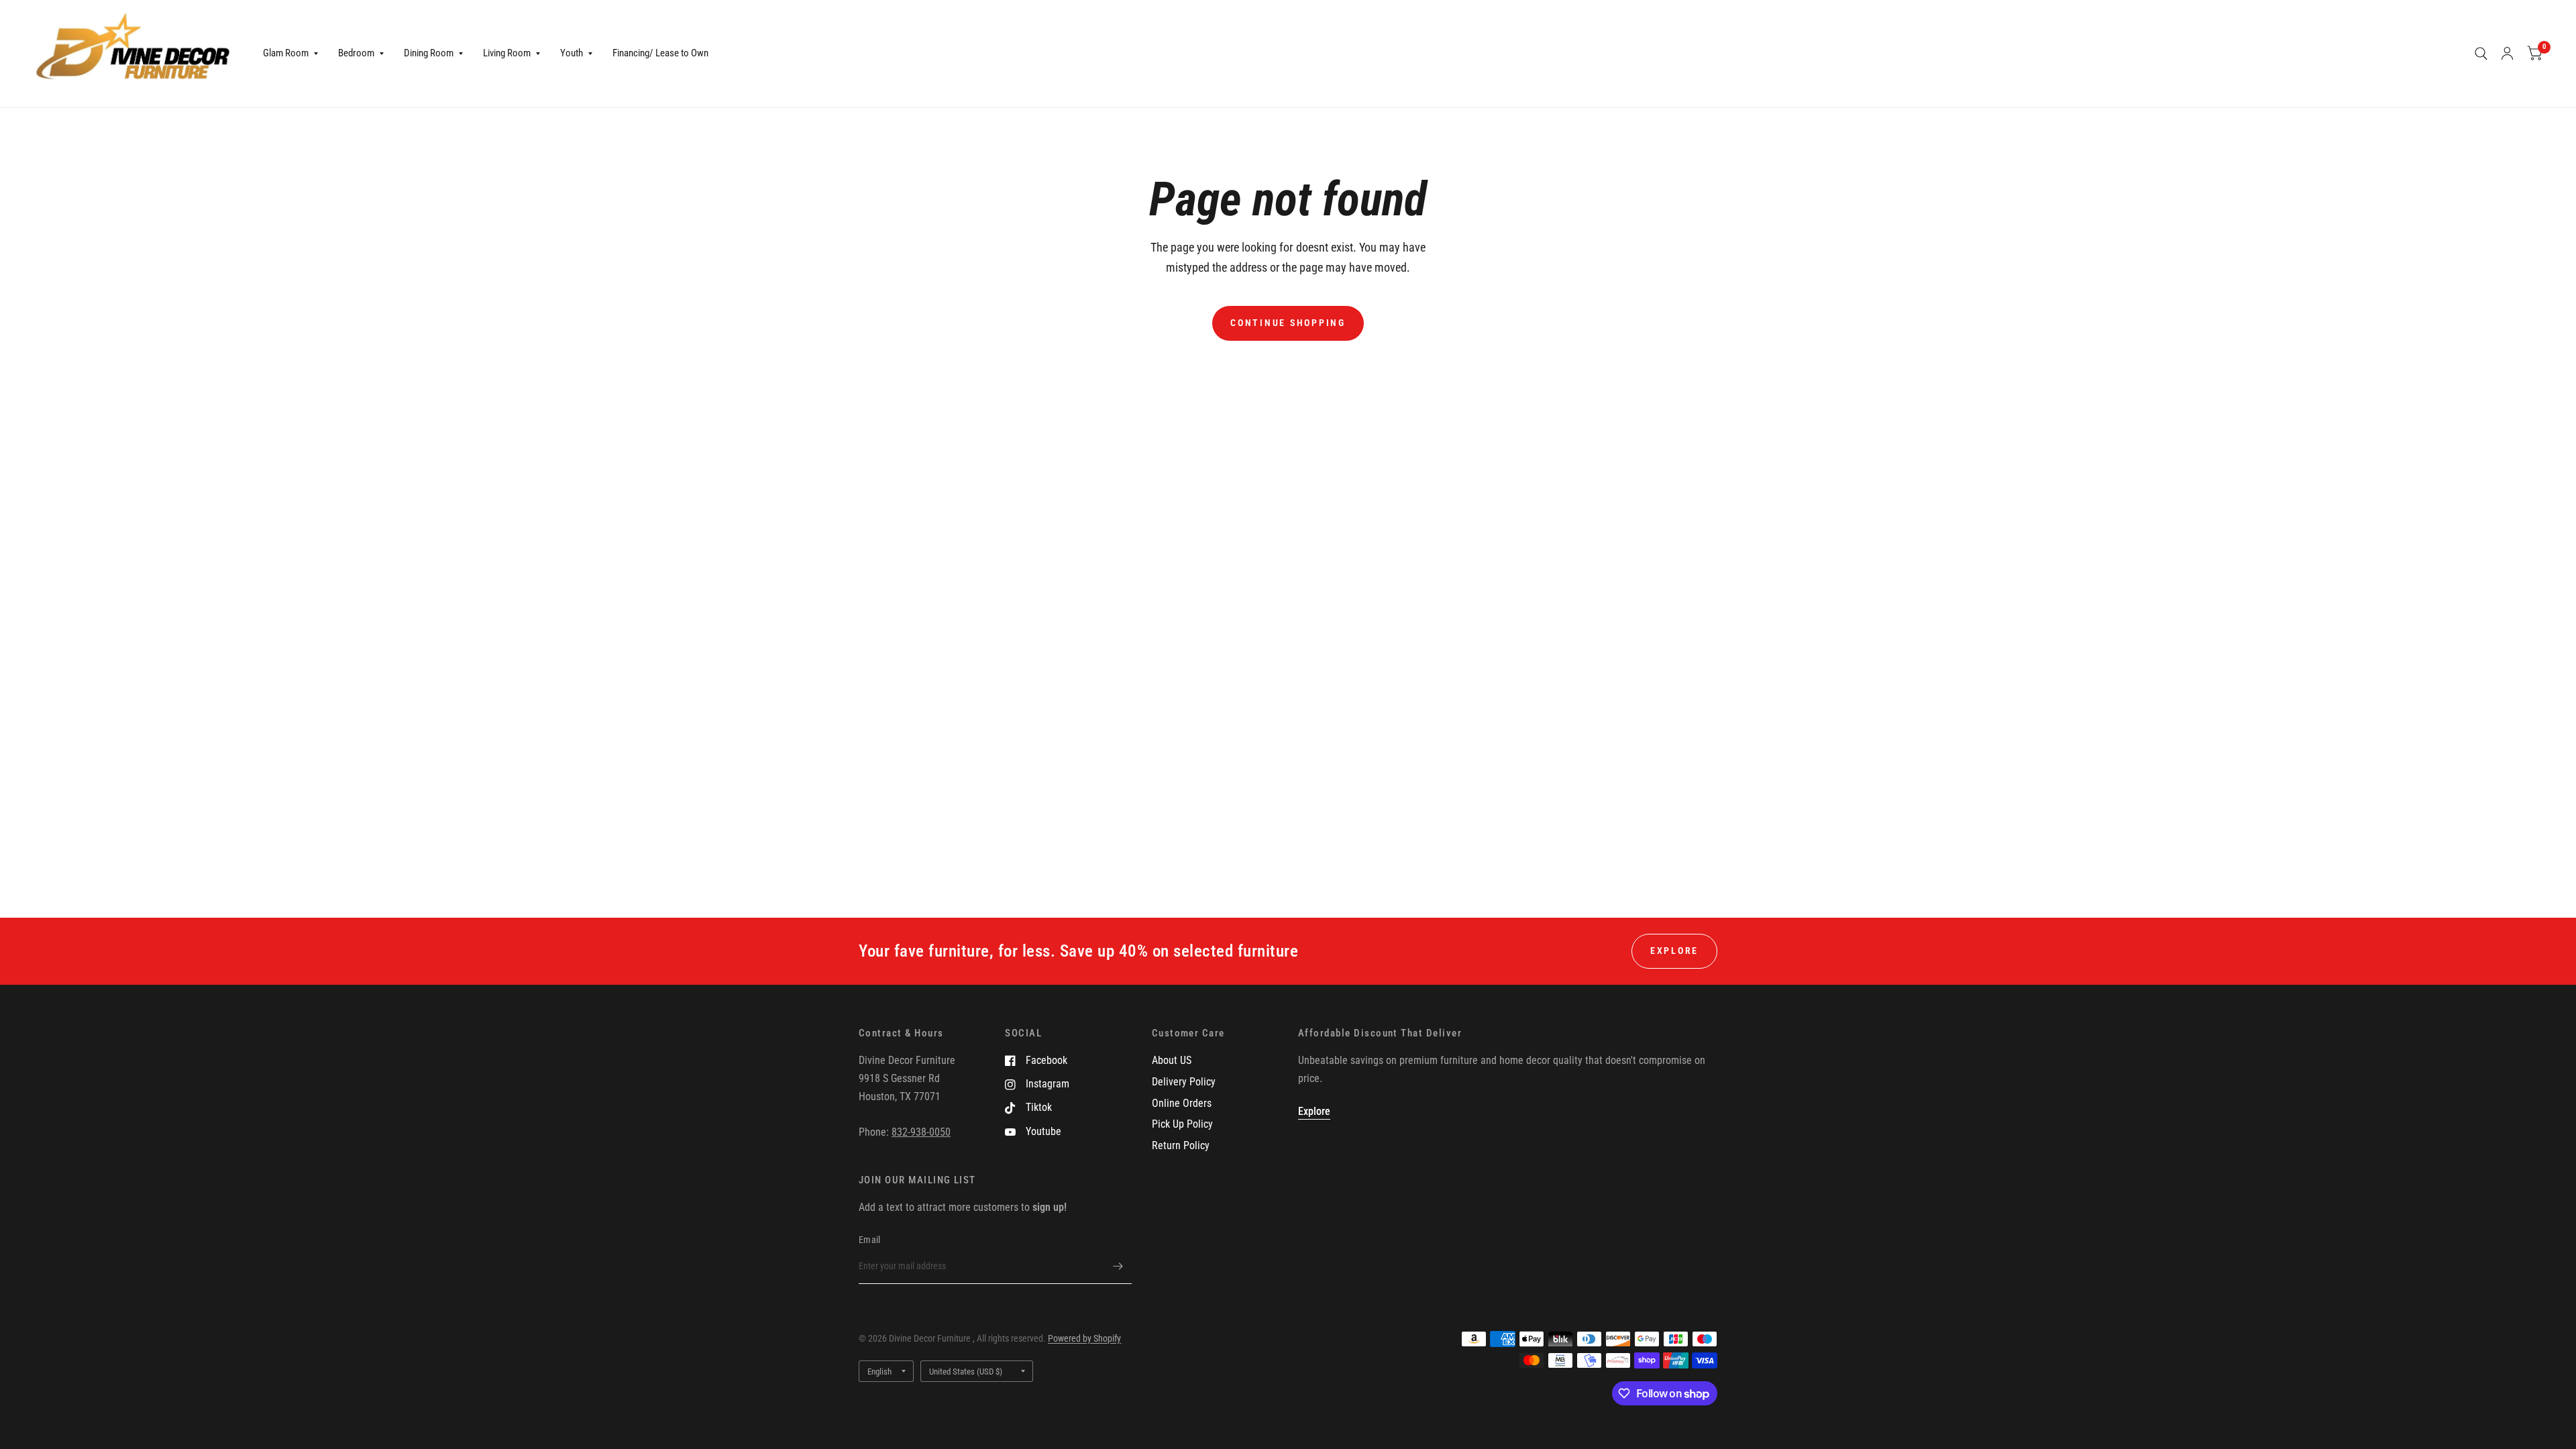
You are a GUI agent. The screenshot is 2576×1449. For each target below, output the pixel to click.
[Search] (2481, 54)
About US (1172, 1060)
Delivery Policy (1184, 1082)
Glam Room (286, 53)
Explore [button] (1674, 951)
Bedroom (356, 53)
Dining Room (429, 53)
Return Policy (1181, 1145)
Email (869, 1240)
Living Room (507, 53)
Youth (572, 53)
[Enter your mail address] (1118, 1267)
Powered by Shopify (1084, 1338)
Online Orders (1182, 1103)
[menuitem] (290, 54)
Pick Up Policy (1182, 1124)
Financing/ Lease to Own (660, 53)
